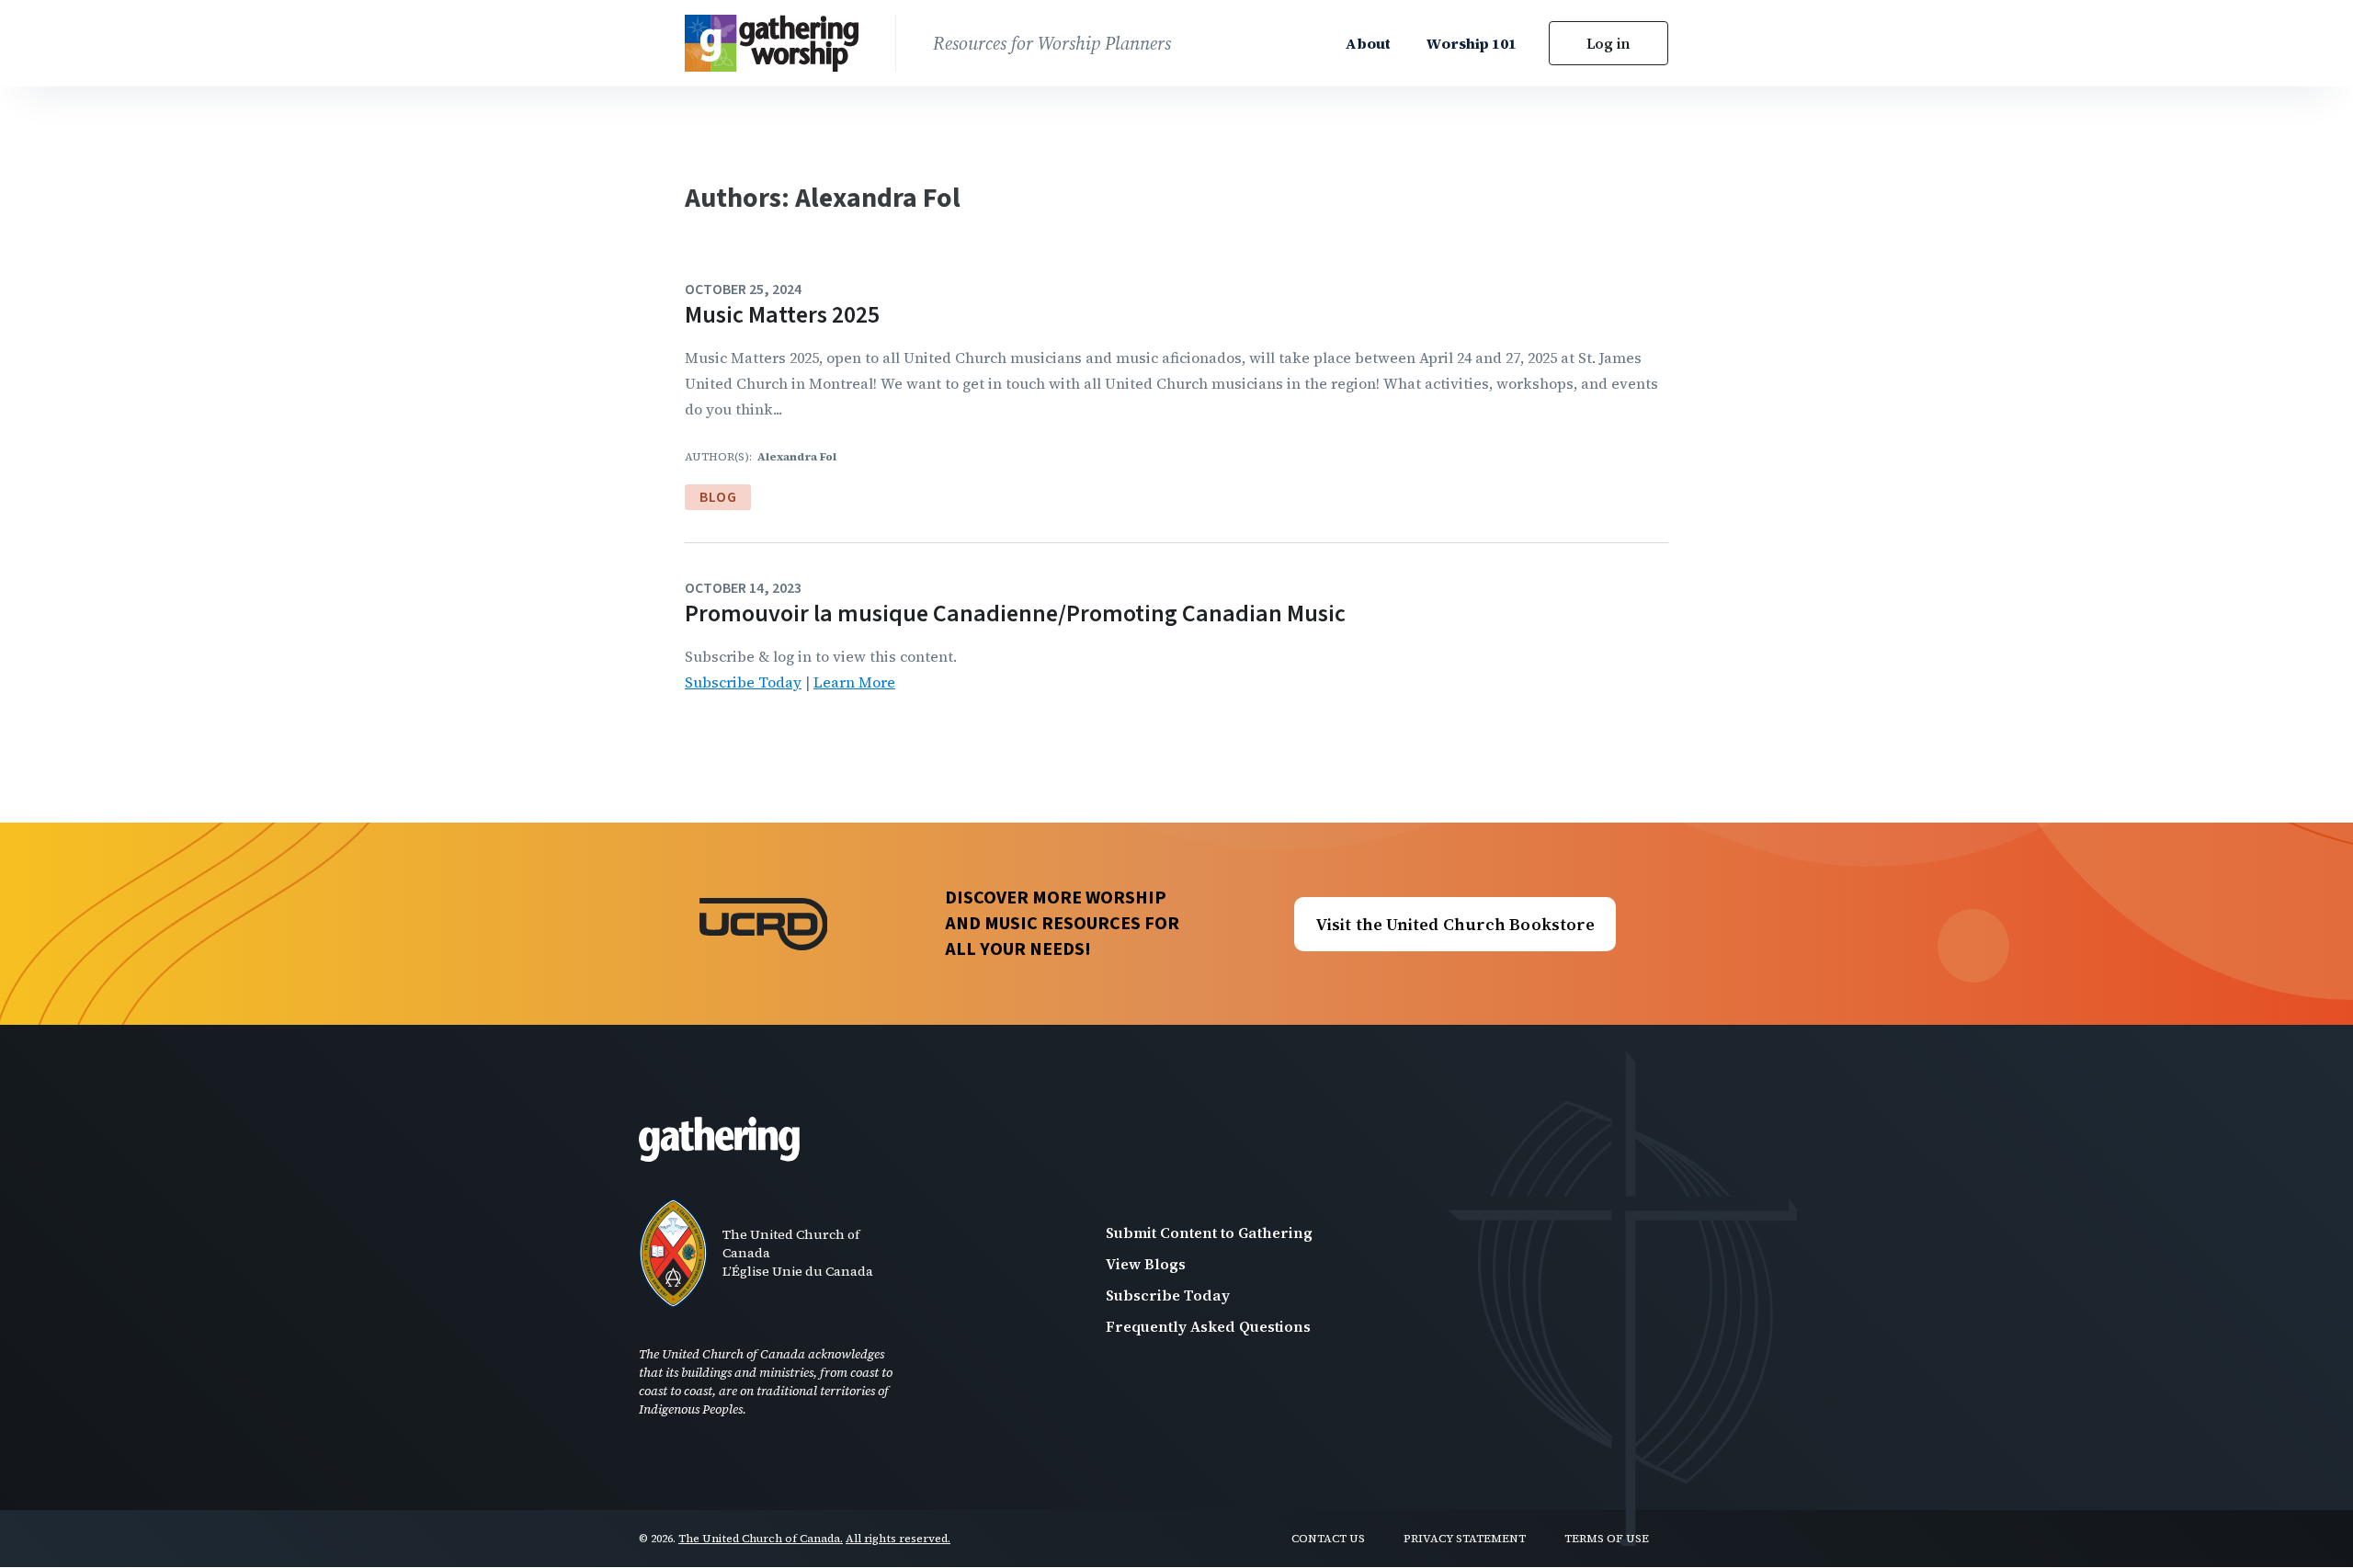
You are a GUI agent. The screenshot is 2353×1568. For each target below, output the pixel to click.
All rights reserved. (898, 1539)
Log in (1608, 43)
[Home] (790, 43)
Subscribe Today (743, 682)
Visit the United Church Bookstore (1455, 924)
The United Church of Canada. (761, 1539)
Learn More (854, 682)
